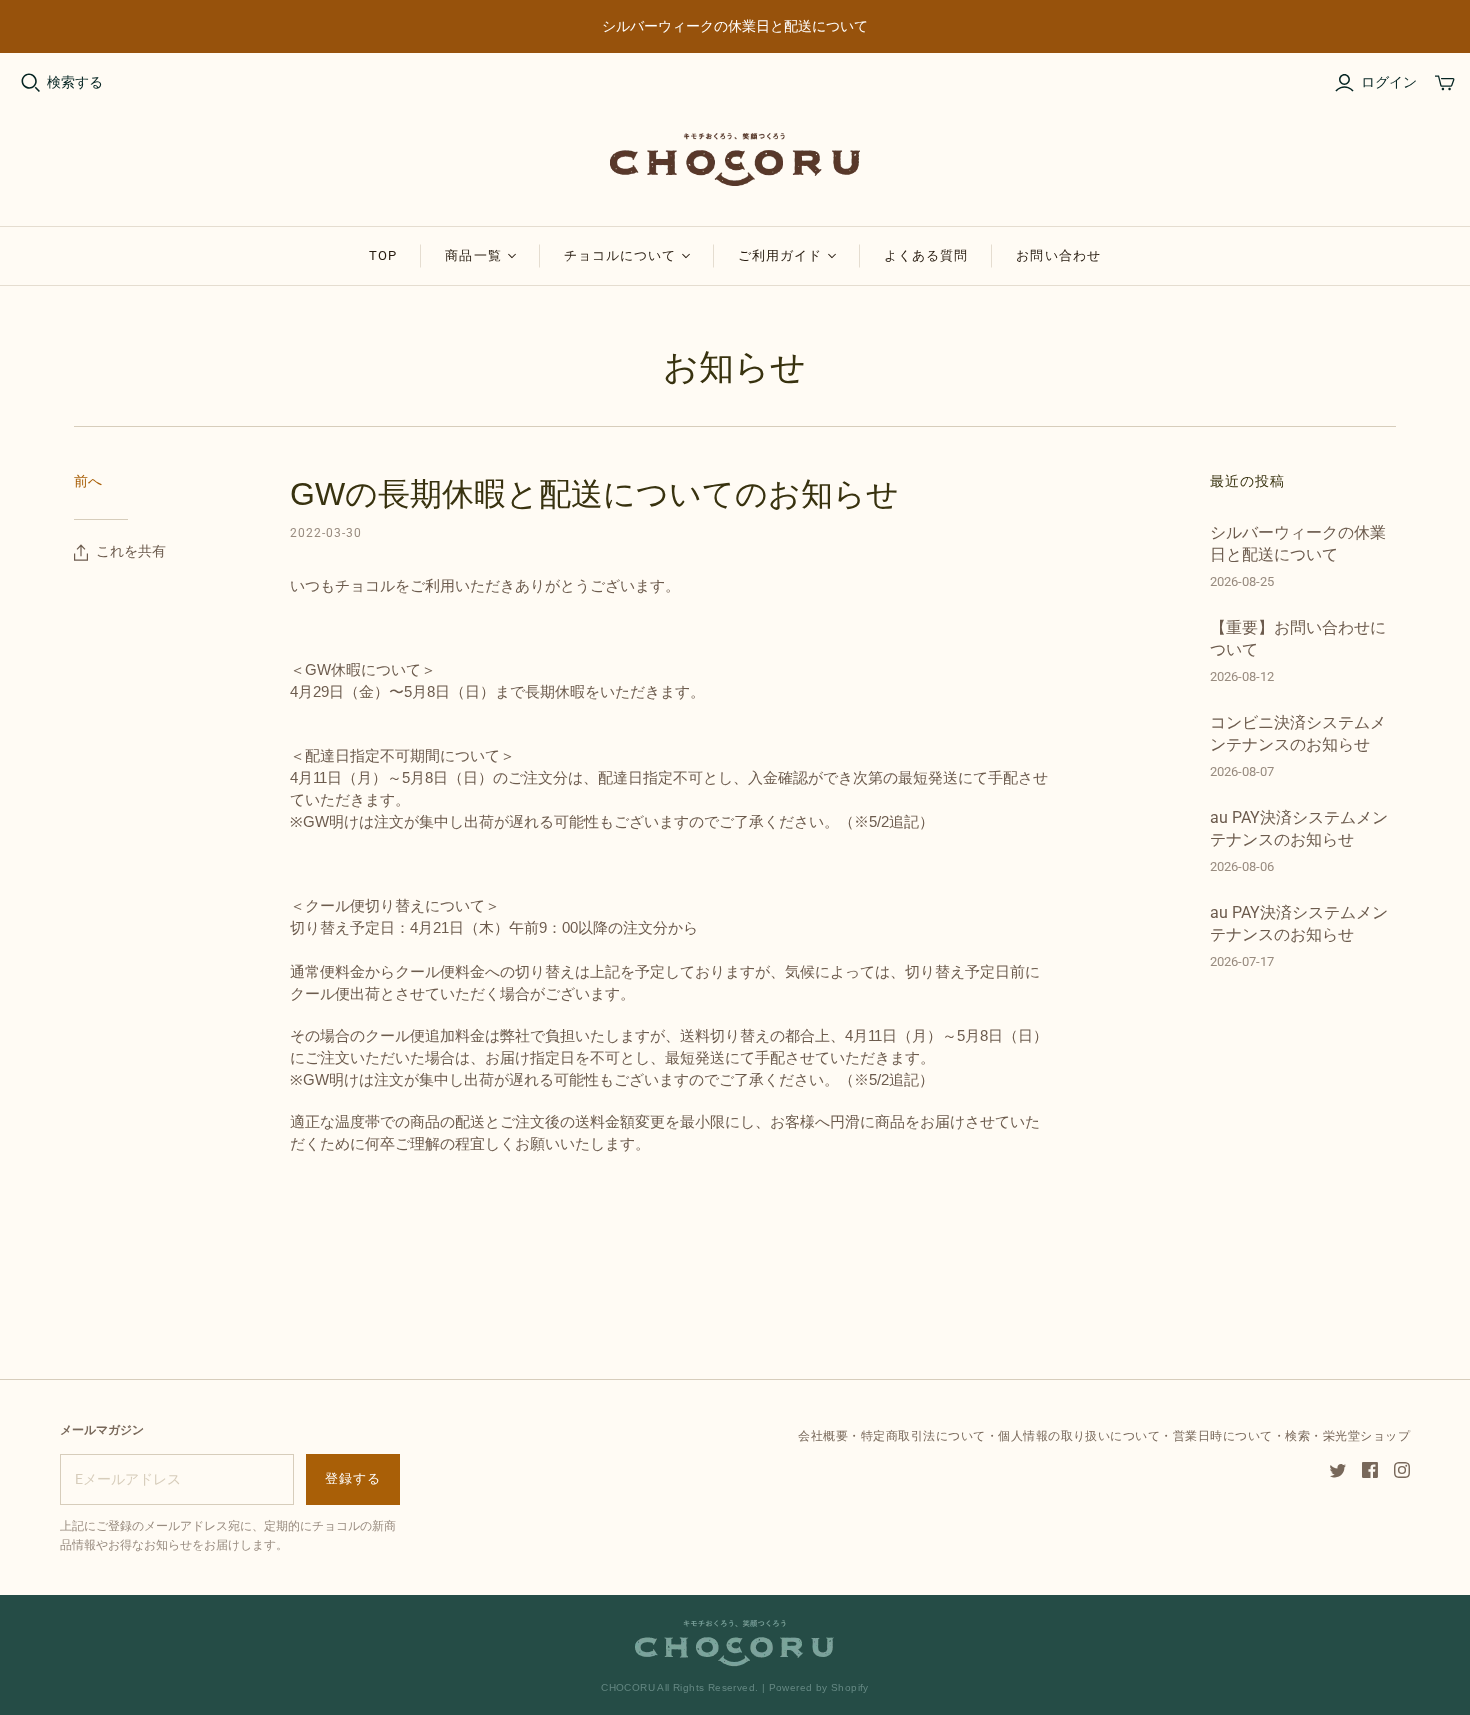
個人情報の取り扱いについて (1079, 1436)
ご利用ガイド (780, 255)
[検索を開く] (31, 83)
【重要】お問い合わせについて (1298, 638)
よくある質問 (926, 255)
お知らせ (734, 366)
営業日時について (1223, 1436)
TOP (383, 255)
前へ (88, 481)
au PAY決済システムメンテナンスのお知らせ (1299, 828)
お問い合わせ (1058, 255)
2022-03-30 (326, 533)
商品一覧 (473, 255)
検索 (1297, 1436)
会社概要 (823, 1436)
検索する (75, 82)
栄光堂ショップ (1366, 1436)
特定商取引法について (923, 1436)
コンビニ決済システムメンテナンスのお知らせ (1298, 733)
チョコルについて (620, 255)
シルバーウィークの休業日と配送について (1298, 543)
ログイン (1389, 82)
